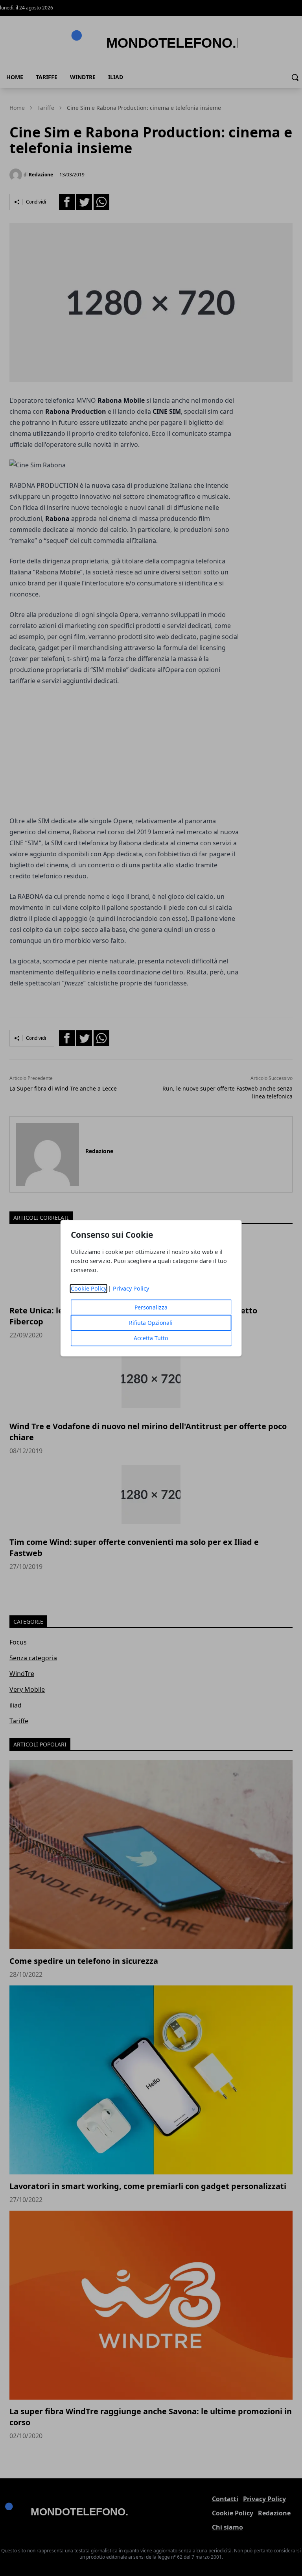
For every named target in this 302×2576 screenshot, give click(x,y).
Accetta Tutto (151, 1338)
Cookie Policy (89, 1288)
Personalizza (151, 1307)
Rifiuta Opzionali (151, 1323)
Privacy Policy (131, 1288)
